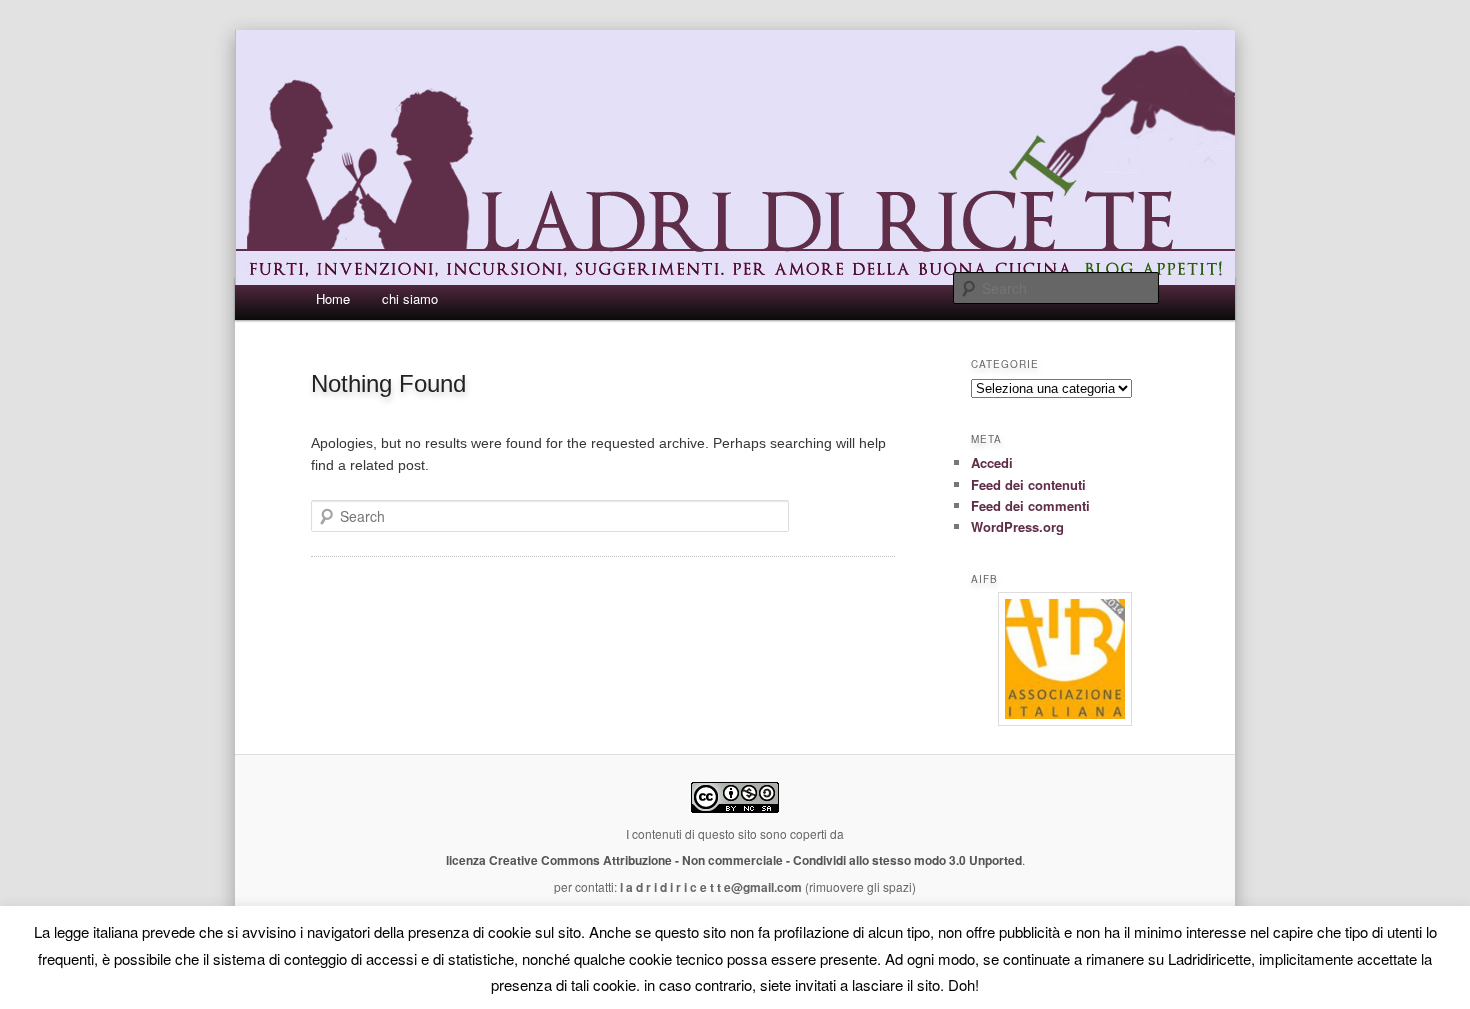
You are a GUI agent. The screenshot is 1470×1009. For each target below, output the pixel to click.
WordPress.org (1017, 526)
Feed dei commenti (1030, 505)
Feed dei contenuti (1028, 484)
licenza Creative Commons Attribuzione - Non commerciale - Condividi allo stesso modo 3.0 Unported (734, 860)
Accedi (992, 462)
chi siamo (410, 298)
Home (333, 298)
